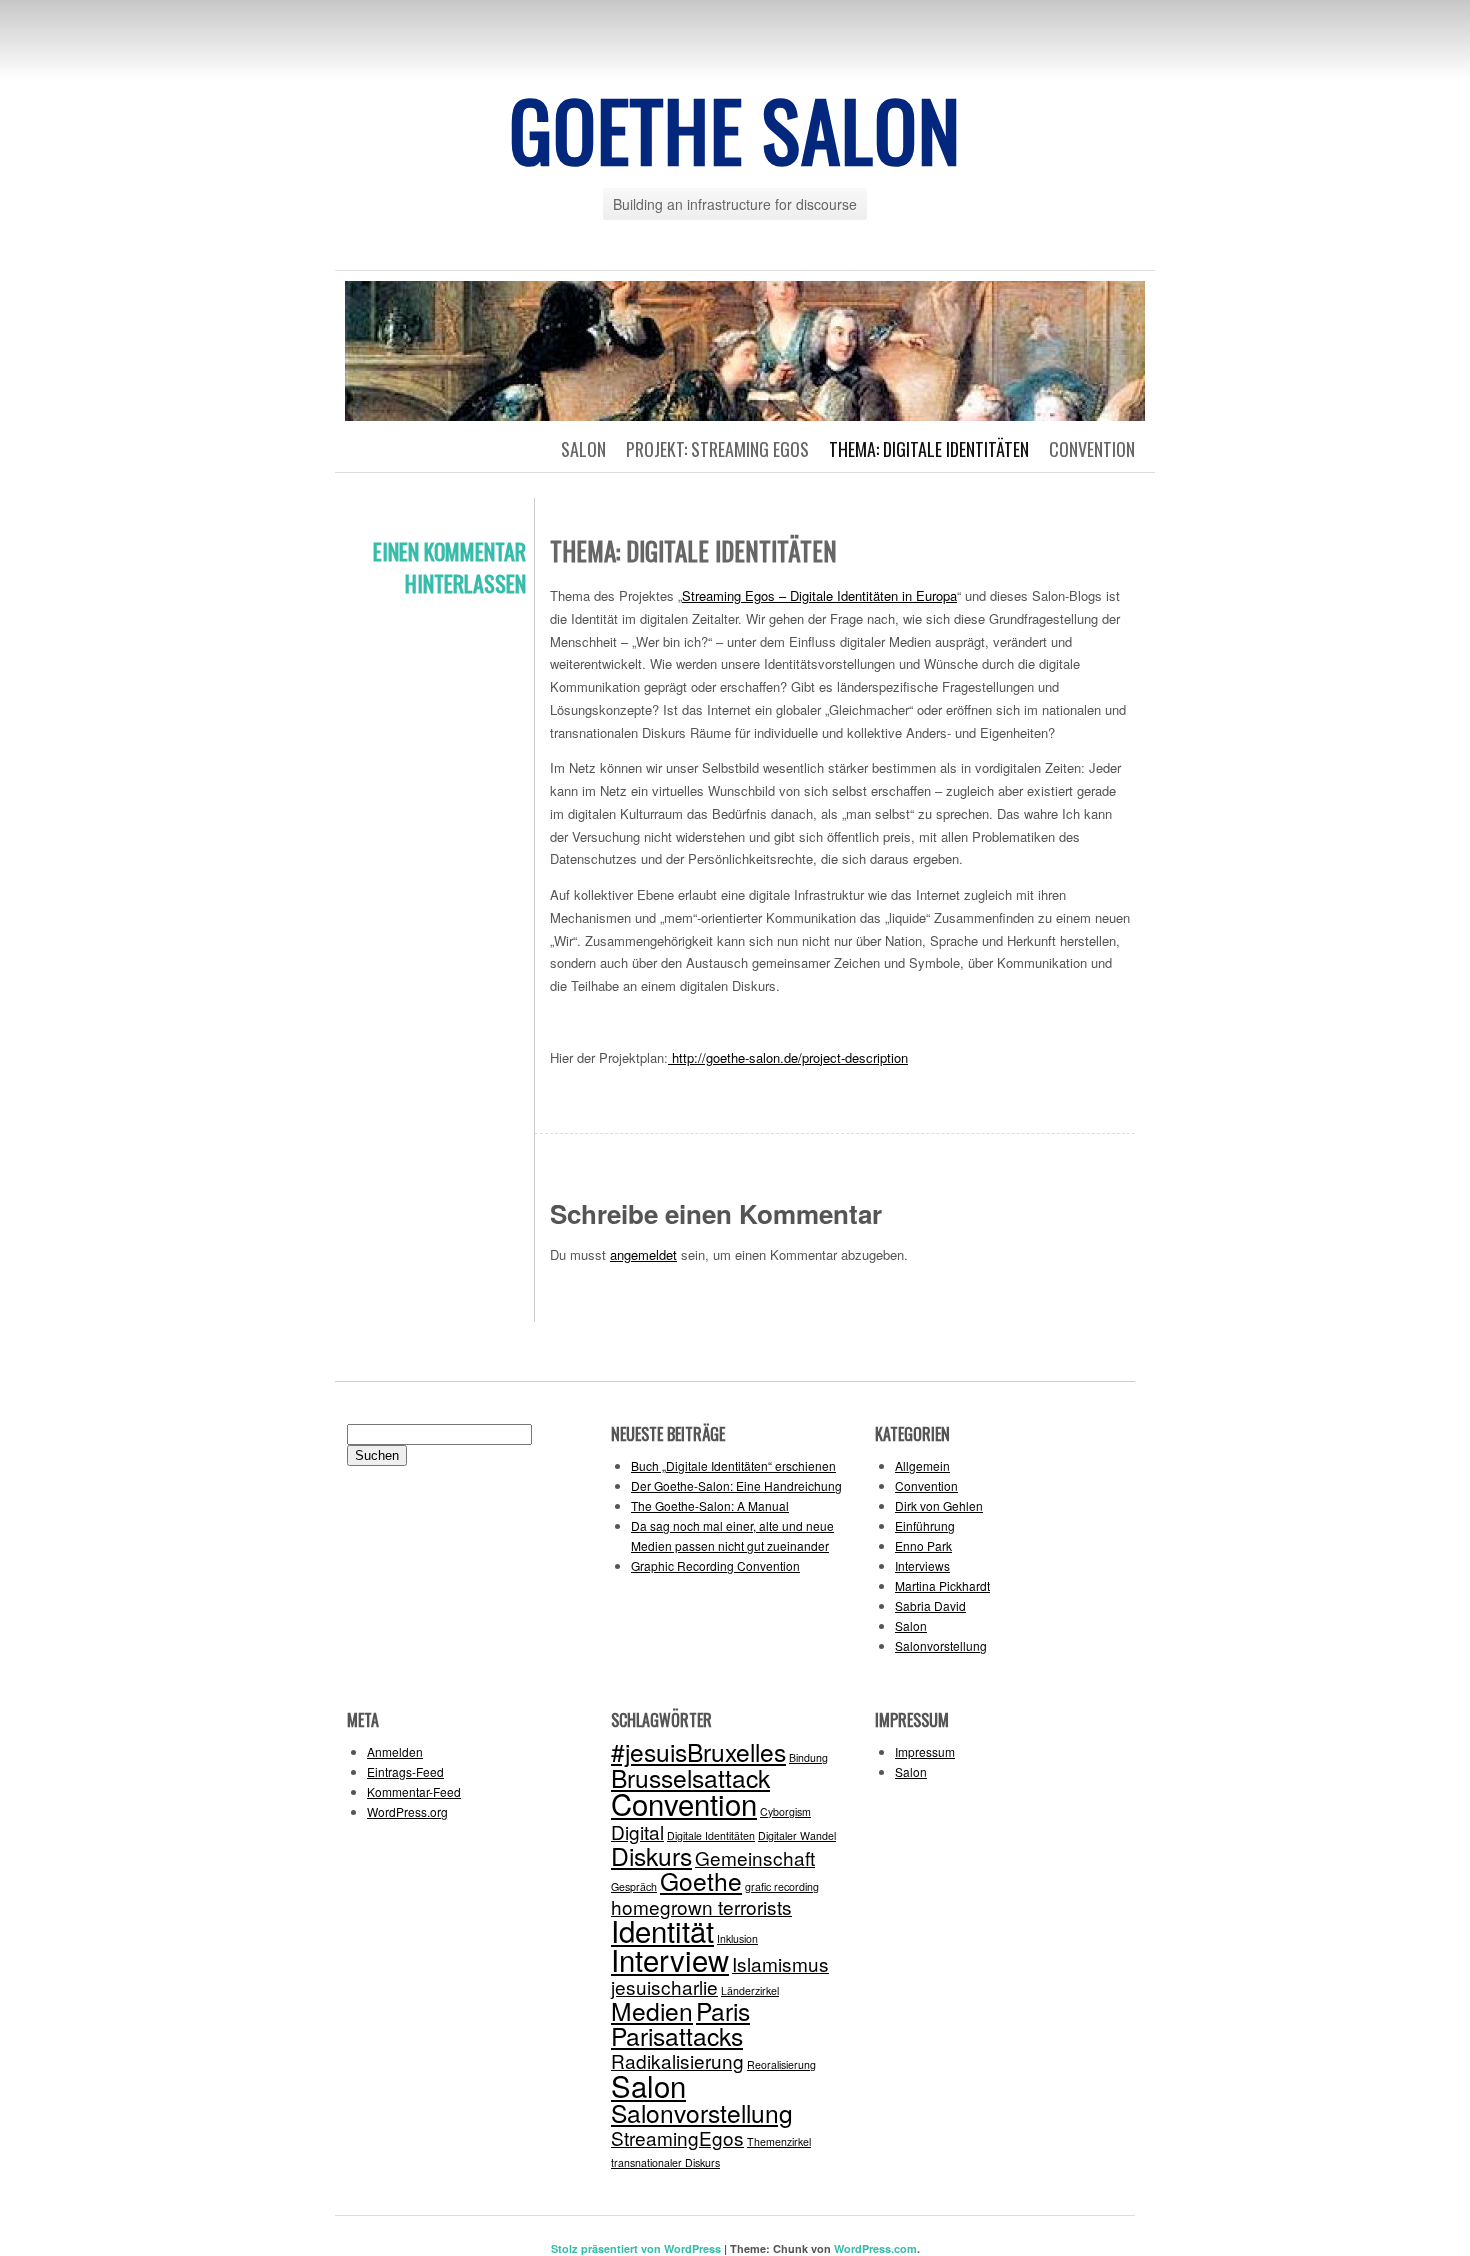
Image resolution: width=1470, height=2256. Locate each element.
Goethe (701, 1880)
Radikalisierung (677, 2060)
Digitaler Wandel (797, 1835)
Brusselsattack (690, 1777)
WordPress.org (407, 1811)
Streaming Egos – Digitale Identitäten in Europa (819, 595)
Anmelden (395, 1751)
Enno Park (923, 1545)
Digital (637, 1831)
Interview (670, 1959)
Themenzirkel (779, 2141)
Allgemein (922, 1465)
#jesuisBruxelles (698, 1751)
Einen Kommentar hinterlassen (449, 567)
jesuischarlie (664, 1986)
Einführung (925, 1525)
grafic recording (782, 1886)
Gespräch (634, 1886)
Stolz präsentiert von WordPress (636, 2248)
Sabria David (930, 1605)
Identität (662, 1930)
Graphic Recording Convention (715, 1565)
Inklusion (737, 1938)
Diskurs (651, 1855)
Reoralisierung (781, 2064)
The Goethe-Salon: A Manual (710, 1505)
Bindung (808, 1757)
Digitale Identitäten (711, 1835)
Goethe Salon (735, 129)
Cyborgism (785, 1811)
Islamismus (780, 1963)
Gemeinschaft (755, 1857)
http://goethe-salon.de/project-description (788, 1057)
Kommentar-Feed (414, 1791)
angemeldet (643, 1254)
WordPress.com (875, 2248)
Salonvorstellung (941, 1645)
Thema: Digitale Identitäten (929, 449)
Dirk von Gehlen (939, 1505)
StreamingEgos (677, 2137)
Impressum (925, 1751)
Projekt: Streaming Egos (717, 449)
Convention (1092, 449)
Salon (583, 449)
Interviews (922, 1565)
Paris (723, 2010)
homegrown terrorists (701, 1906)
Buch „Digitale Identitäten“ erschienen (733, 1465)
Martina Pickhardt (942, 1585)
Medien (652, 2010)
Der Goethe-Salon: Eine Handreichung (736, 1485)
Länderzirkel (750, 1990)
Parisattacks (677, 2035)
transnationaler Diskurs (665, 2162)
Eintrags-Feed (405, 1771)
